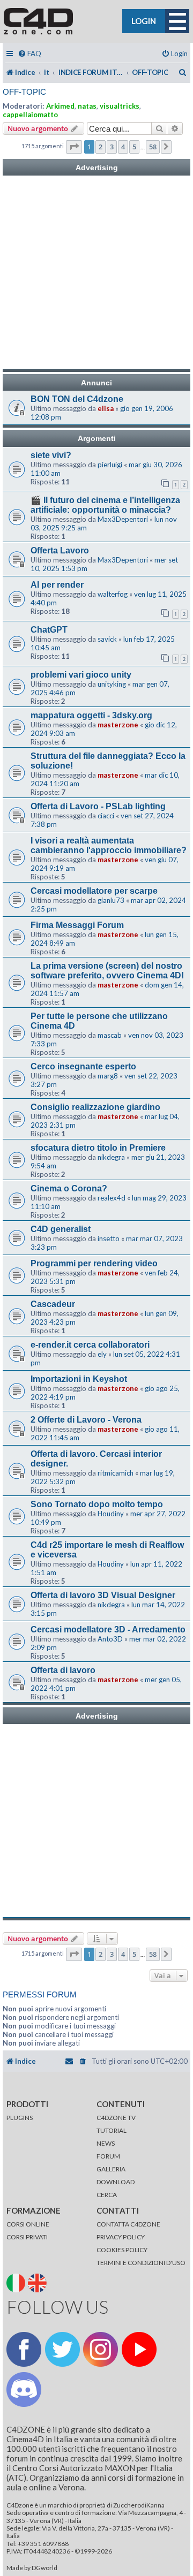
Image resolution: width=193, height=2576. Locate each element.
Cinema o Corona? (69, 1188)
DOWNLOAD (116, 2182)
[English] (38, 2282)
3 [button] (112, 147)
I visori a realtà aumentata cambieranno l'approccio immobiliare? (109, 845)
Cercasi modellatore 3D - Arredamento (108, 1629)
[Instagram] (101, 2349)
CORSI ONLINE (28, 2224)
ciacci (106, 816)
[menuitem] (29, 54)
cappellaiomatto (30, 115)
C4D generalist (61, 1229)
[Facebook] (24, 2349)
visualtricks (120, 106)
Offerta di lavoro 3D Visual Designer (103, 1595)
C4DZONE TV (116, 2118)
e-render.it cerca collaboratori (90, 1345)
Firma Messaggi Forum (77, 925)
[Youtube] (139, 2349)
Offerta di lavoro (63, 1670)
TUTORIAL (112, 2130)
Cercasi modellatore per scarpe (94, 891)
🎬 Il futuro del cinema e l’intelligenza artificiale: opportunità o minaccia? (105, 505)
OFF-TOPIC (24, 92)
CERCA (107, 2195)
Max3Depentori (123, 519)
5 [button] (134, 147)
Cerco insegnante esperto (83, 1066)
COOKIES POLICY (122, 2250)
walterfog (113, 594)
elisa (106, 408)
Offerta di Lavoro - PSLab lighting (98, 806)
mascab (110, 1035)
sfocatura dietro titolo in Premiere (98, 1148)
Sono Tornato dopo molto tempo (97, 1504)
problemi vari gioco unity (81, 675)
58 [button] (153, 147)
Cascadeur (53, 1304)
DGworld (44, 2568)
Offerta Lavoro (60, 550)
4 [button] (123, 147)
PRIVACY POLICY (121, 2237)
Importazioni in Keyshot (79, 1379)
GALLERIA (111, 2169)
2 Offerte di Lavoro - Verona (86, 1420)
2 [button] (101, 147)
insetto (109, 1238)
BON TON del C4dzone (77, 399)
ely (102, 1354)
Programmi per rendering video (94, 1263)
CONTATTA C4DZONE (128, 2224)
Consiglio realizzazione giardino (95, 1107)
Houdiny (111, 1514)
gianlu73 (111, 900)
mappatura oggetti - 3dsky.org (91, 715)
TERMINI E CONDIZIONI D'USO (141, 2263)
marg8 (108, 1076)
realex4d (112, 1198)
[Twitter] (62, 2349)
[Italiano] (17, 2282)
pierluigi (110, 465)
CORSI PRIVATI (27, 2237)
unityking (112, 684)
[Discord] (24, 2389)
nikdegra (111, 1157)
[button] (74, 147)
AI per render (57, 585)
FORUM (108, 2156)
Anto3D (110, 1639)
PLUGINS (20, 2118)
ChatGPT (49, 630)
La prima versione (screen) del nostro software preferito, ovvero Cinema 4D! (107, 971)
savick (107, 639)
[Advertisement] (96, 272)
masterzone (118, 725)
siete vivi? (51, 455)
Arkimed (60, 106)
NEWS (106, 2143)
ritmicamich (116, 1473)
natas (87, 106)
